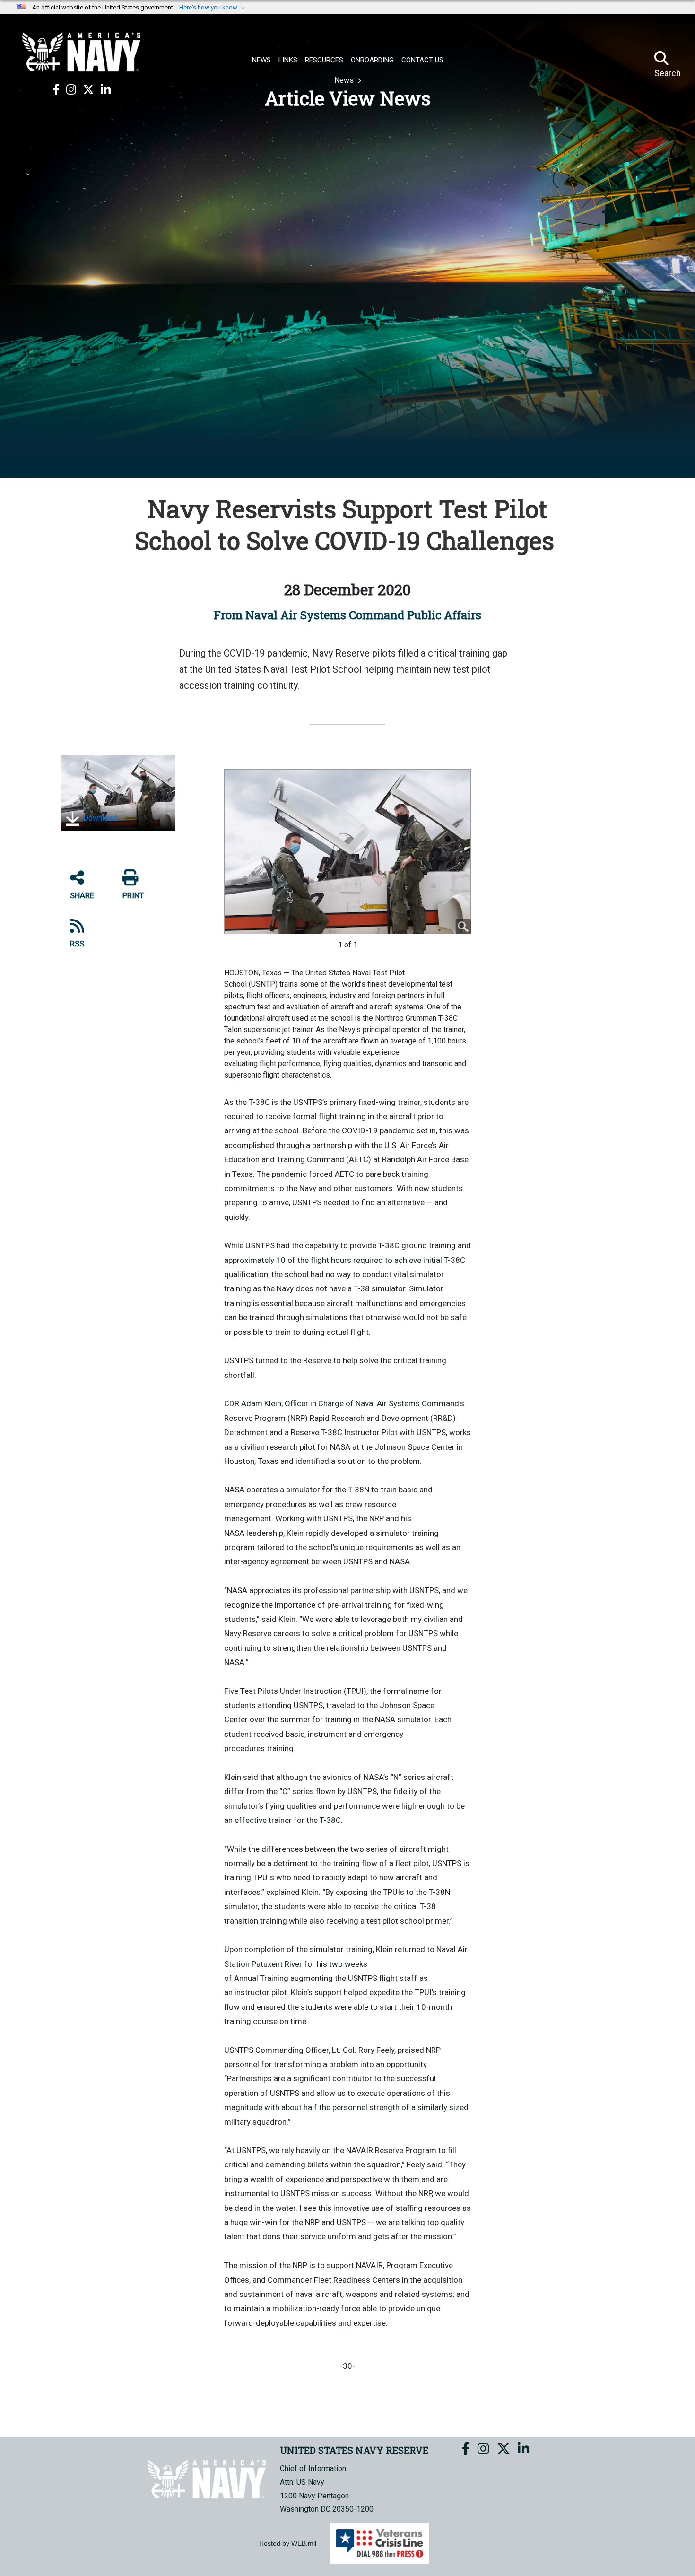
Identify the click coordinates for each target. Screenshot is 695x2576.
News (345, 80)
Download (99, 818)
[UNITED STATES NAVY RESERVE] (81, 52)
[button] (213, 8)
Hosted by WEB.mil (288, 2543)
